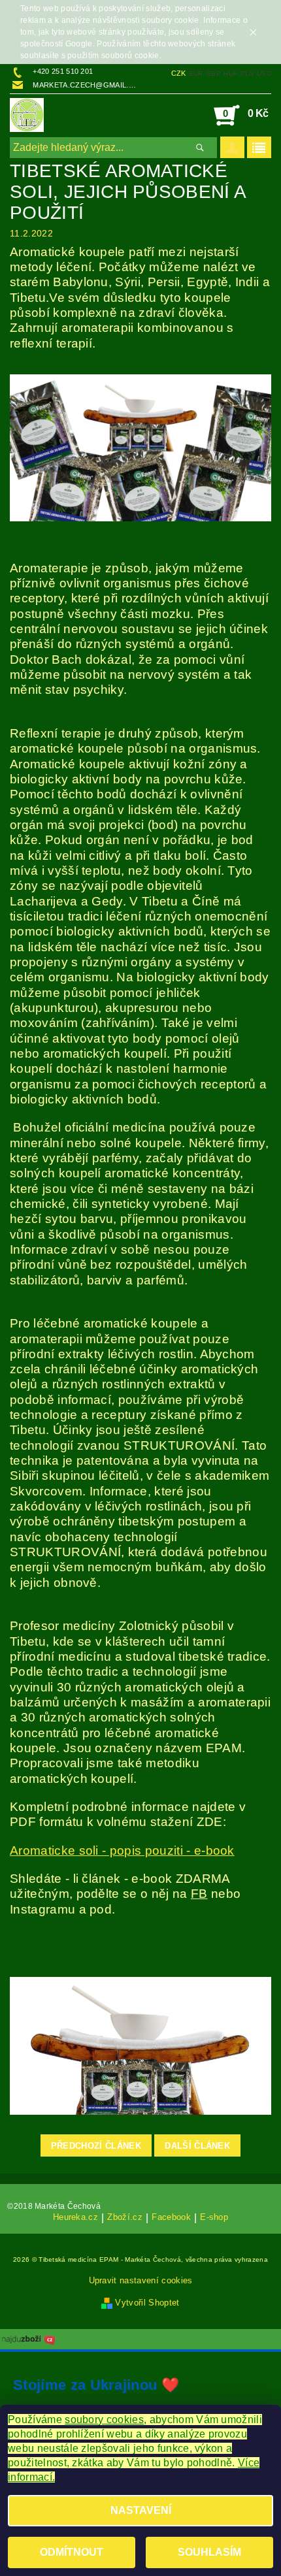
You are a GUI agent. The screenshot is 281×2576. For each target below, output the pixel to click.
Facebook (171, 2217)
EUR (196, 73)
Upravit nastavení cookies (141, 2280)
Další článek (197, 2146)
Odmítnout (72, 2552)
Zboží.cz (125, 2217)
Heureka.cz (75, 2217)
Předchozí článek (96, 2146)
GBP (213, 73)
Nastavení (141, 2510)
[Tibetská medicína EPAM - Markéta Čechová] (27, 115)
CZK (179, 73)
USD (264, 73)
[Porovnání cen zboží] (29, 2339)
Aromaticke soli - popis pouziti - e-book (122, 1850)
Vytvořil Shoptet (147, 2303)
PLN (247, 73)
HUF (230, 73)
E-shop (214, 2217)
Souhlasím (209, 2552)
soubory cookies (104, 2420)
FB (199, 1894)
